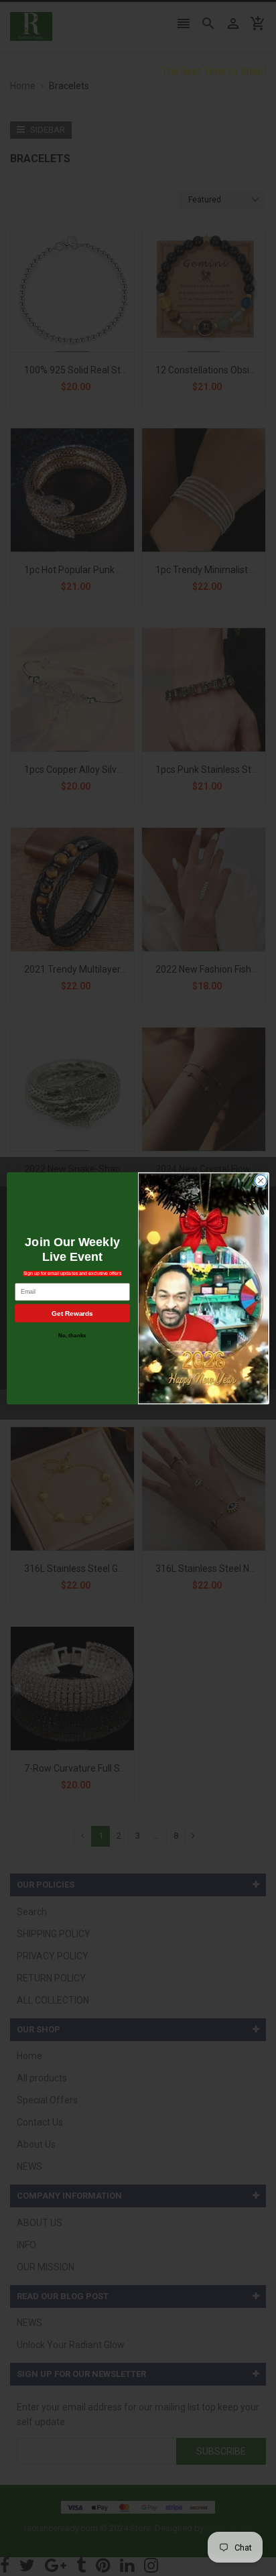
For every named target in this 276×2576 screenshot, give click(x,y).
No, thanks (72, 1335)
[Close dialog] (261, 1180)
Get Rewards (72, 1313)
